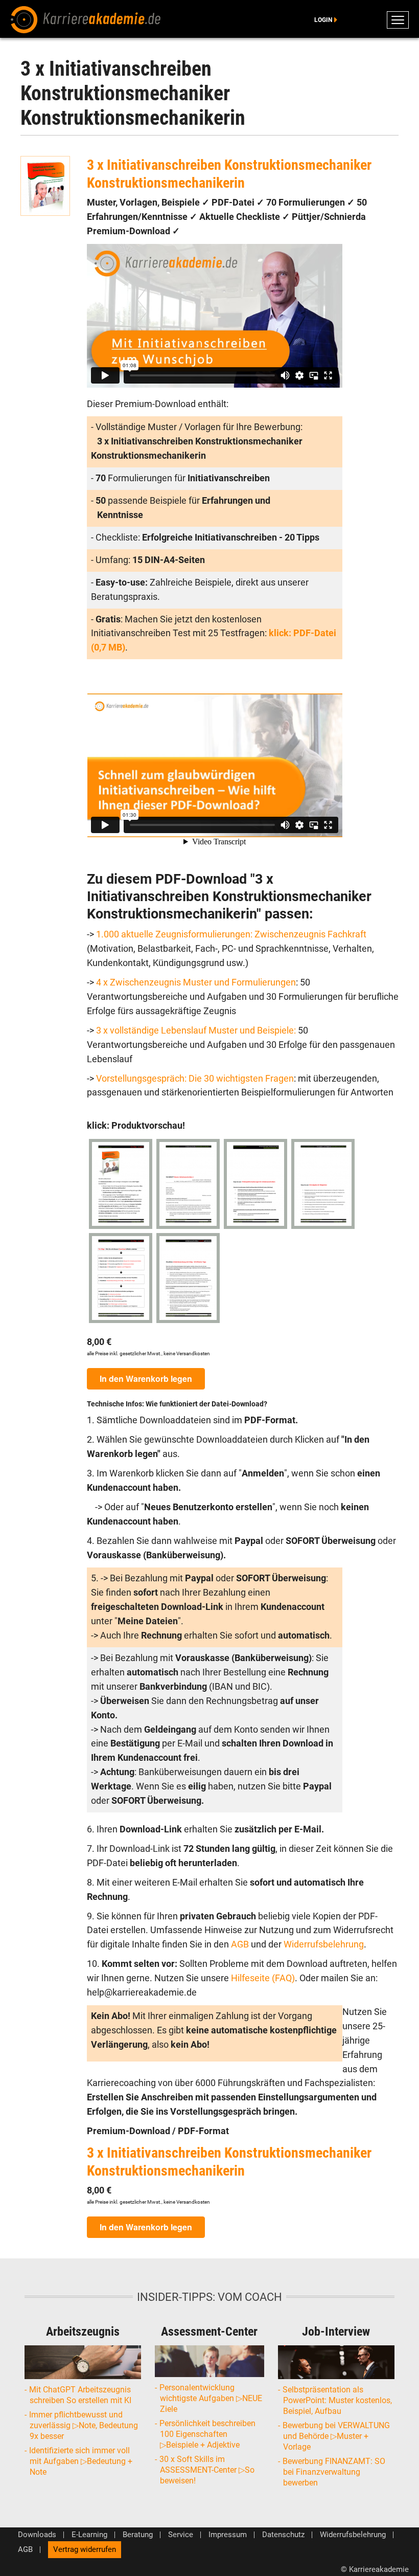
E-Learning (89, 2535)
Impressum (228, 2535)
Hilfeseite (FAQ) (263, 1978)
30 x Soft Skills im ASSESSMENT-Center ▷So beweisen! (207, 2470)
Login (323, 20)
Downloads (37, 2535)
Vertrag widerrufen (85, 2549)
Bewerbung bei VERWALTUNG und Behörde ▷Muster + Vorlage (336, 2436)
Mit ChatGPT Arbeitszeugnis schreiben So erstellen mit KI (80, 2395)
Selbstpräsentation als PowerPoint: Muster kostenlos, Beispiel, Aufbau (337, 2400)
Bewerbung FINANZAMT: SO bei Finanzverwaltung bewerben (334, 2472)
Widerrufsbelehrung (324, 1944)
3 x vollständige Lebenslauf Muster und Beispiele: (196, 1031)
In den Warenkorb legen (146, 1379)
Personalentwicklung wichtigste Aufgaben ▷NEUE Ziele (211, 2398)
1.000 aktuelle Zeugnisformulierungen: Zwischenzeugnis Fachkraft (231, 934)
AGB (241, 1944)
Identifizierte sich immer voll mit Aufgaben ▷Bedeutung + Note (81, 2461)
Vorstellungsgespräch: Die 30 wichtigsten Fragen (195, 1079)
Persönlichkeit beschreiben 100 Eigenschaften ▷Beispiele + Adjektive (208, 2434)
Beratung (138, 2535)
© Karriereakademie (375, 2569)
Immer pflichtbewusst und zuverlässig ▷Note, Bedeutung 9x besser (84, 2425)
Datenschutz (283, 2535)
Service (181, 2535)
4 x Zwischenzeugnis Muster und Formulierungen (196, 982)
